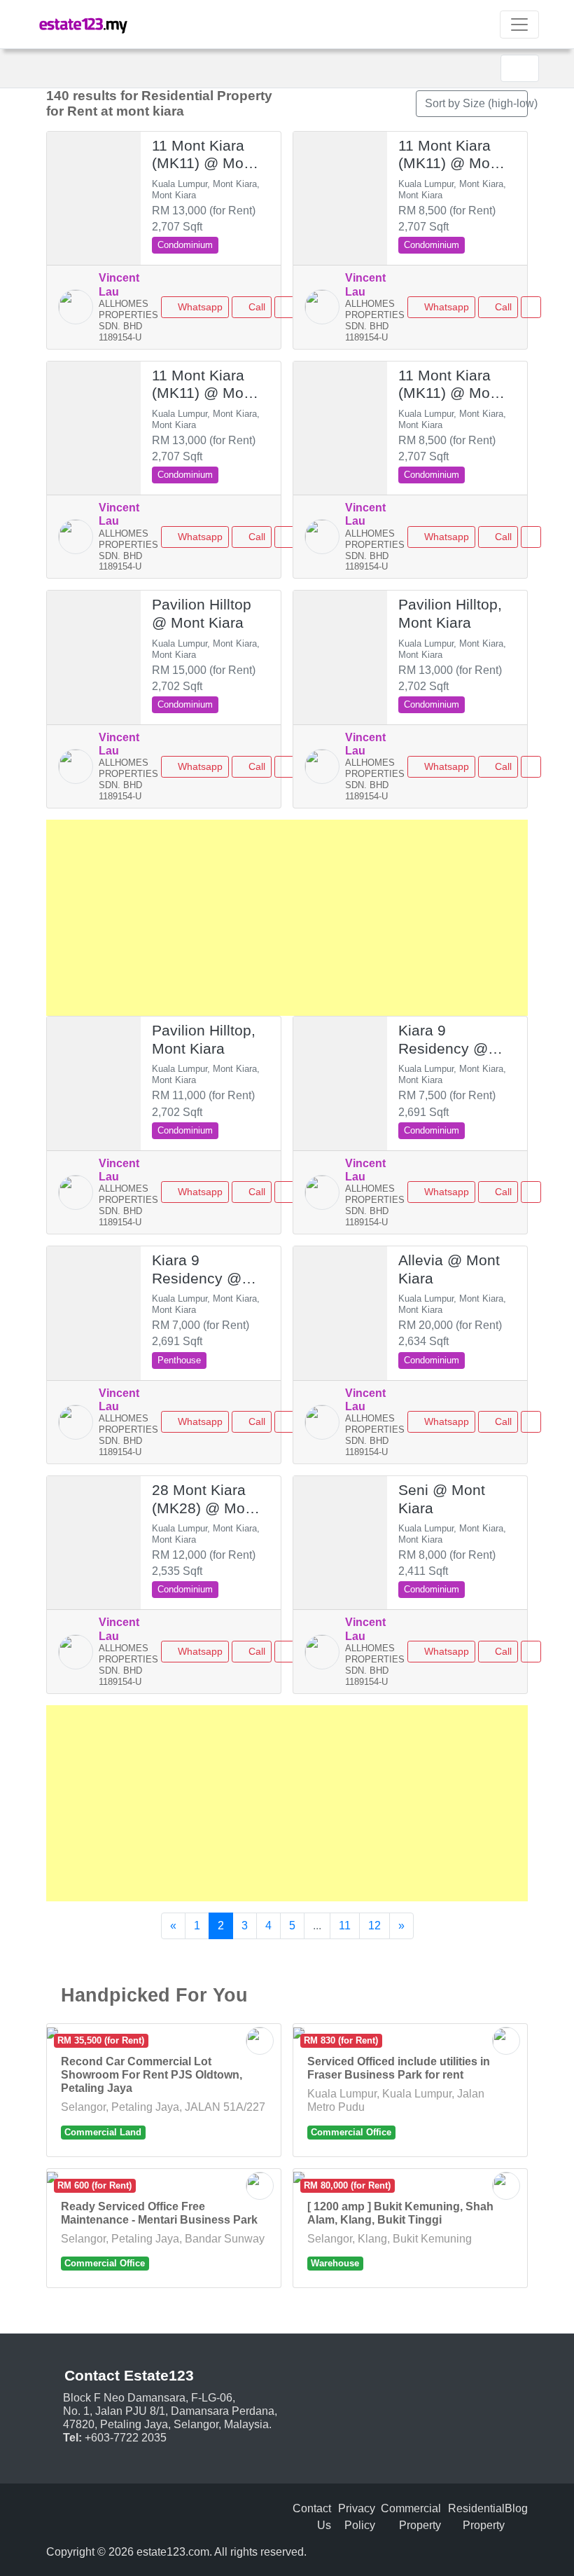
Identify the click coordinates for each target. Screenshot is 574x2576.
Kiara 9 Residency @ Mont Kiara (443, 1040)
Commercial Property (411, 2517)
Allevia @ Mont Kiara (449, 1269)
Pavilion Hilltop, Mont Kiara (450, 614)
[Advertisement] (287, 918)
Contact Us (312, 2517)
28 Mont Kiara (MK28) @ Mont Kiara (205, 1500)
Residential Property (476, 2517)
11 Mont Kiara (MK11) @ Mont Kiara (204, 155)
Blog (516, 2508)
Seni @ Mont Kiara (442, 1499)
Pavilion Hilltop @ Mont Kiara (202, 614)
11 (345, 1926)
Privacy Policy (357, 2517)
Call (255, 307)
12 (374, 1926)
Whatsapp (199, 307)
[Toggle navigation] (519, 25)
